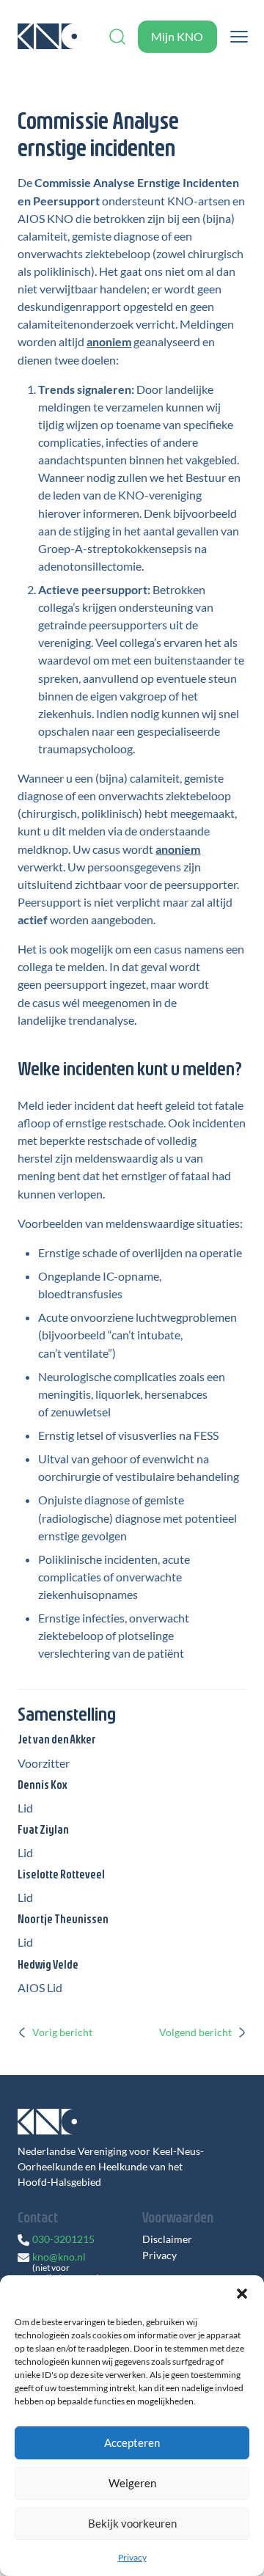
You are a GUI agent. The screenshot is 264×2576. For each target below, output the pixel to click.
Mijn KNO (177, 36)
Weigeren (132, 2483)
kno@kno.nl (59, 2257)
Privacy (132, 2557)
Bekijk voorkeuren (132, 2523)
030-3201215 (63, 2239)
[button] (242, 2294)
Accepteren (132, 2443)
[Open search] (117, 37)
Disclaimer (167, 2239)
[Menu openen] (239, 37)
